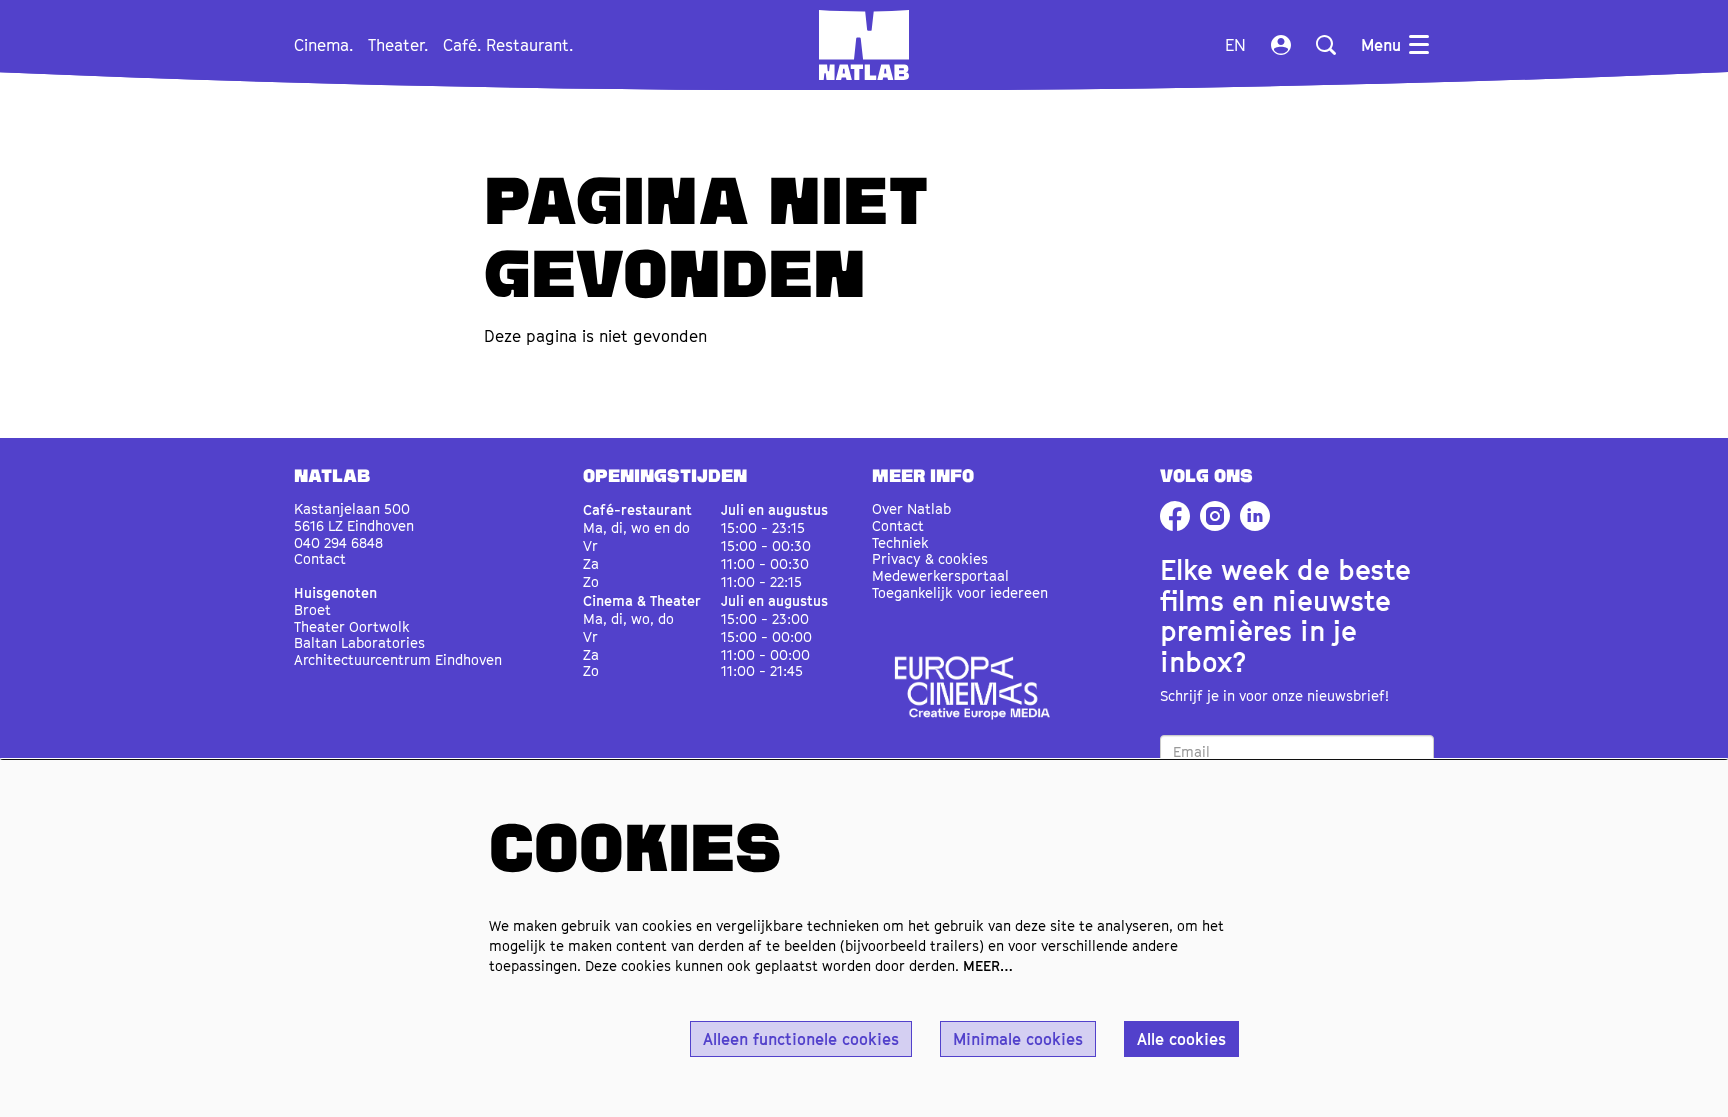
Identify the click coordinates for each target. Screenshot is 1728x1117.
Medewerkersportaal (940, 575)
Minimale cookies (1018, 1039)
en (1235, 45)
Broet (312, 609)
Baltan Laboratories (359, 642)
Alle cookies (1181, 1039)
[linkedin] (1255, 516)
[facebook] (1175, 516)
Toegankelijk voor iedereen (960, 592)
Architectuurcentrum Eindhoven (398, 659)
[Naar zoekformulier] (1326, 45)
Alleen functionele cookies (801, 1039)
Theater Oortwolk (352, 626)
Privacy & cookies (930, 558)
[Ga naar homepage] (864, 45)
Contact (320, 558)
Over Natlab (911, 508)
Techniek (900, 542)
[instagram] (1215, 516)
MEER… (988, 965)
